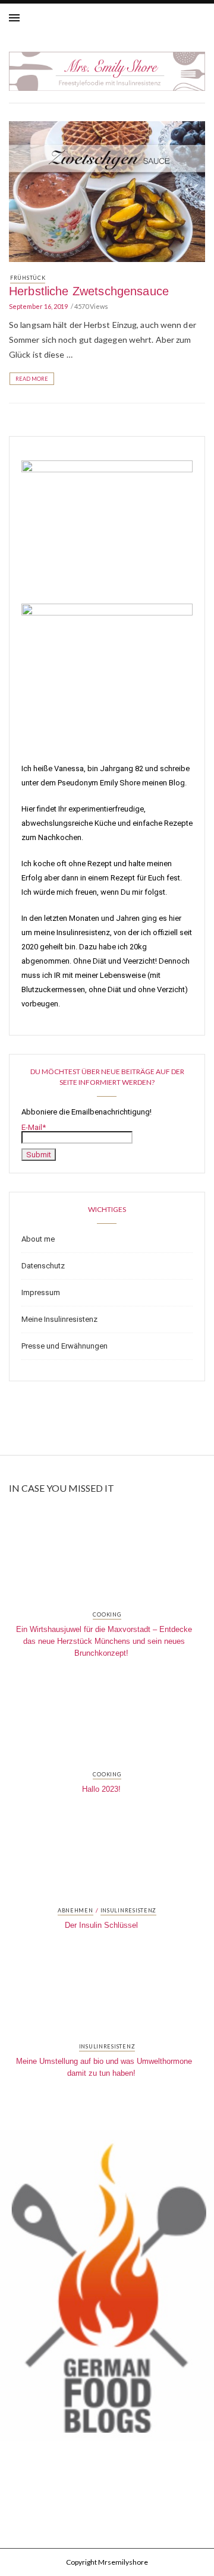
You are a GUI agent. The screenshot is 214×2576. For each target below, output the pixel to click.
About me (38, 1239)
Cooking (107, 1615)
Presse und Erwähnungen (64, 1346)
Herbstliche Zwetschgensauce (89, 291)
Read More (32, 379)
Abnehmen (75, 1911)
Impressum (41, 1292)
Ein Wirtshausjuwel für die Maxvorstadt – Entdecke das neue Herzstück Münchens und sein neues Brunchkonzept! (104, 1641)
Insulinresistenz (129, 1911)
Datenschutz (43, 1266)
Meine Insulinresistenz (59, 1319)
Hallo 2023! (101, 1789)
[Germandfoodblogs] (107, 2289)
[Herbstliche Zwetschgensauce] (107, 190)
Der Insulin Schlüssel (101, 1925)
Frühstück (28, 278)
